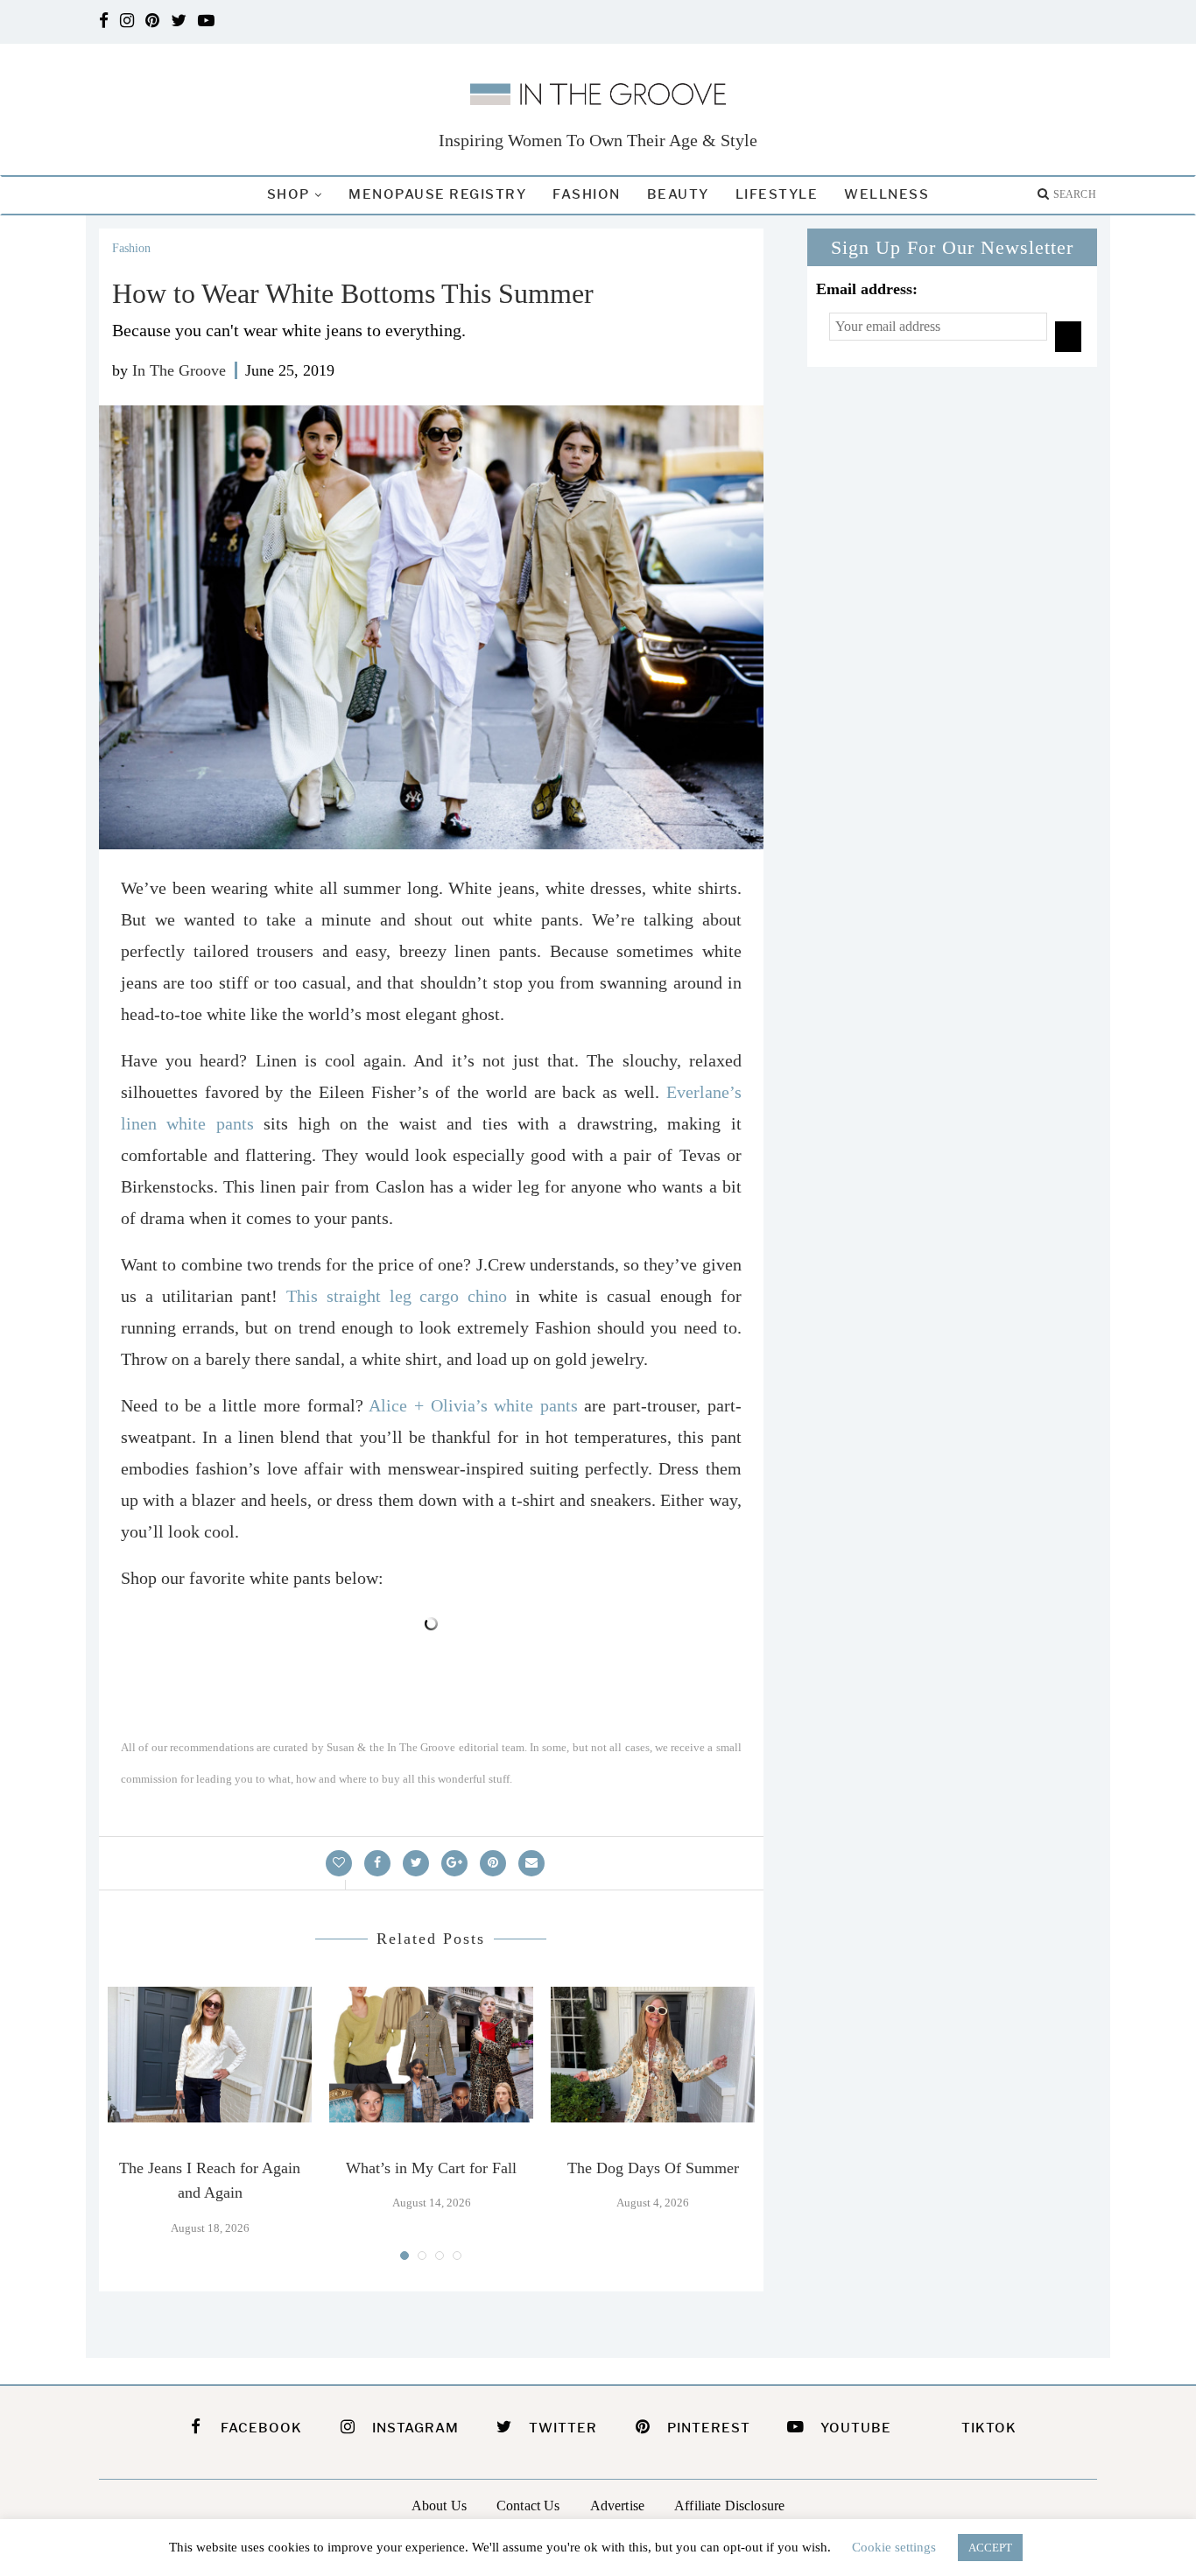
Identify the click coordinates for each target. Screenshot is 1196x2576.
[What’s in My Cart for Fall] (431, 2055)
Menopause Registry (437, 194)
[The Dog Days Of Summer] (653, 2055)
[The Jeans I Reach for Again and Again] (210, 2055)
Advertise (617, 2506)
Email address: (867, 289)
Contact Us (528, 2506)
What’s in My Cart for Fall (431, 2168)
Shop (288, 194)
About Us (439, 2506)
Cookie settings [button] (894, 2547)
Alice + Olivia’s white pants (473, 1405)
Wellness (886, 194)
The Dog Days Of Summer (653, 2168)
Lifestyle (777, 194)
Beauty (678, 194)
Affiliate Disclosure (729, 2506)
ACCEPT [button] (990, 2548)
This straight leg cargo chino (397, 1296)
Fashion (587, 194)
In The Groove (179, 370)
